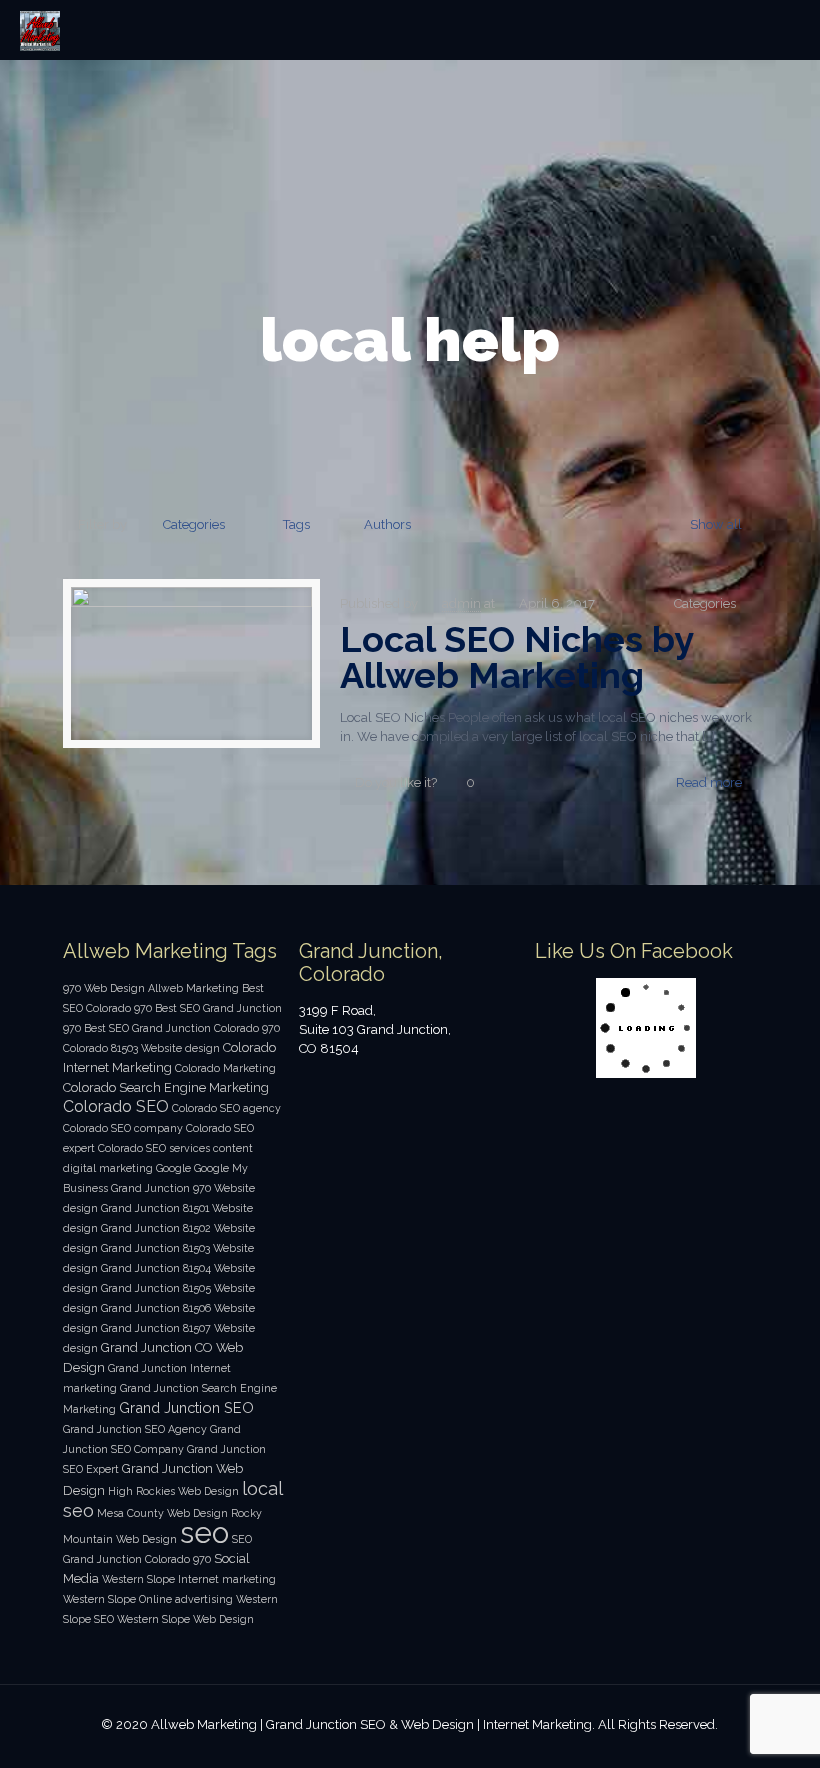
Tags (296, 524)
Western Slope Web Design (185, 1619)
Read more (709, 782)
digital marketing (108, 1168)
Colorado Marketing (225, 1068)
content (233, 1148)
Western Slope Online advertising (148, 1599)
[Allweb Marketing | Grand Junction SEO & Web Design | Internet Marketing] (40, 30)
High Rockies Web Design (173, 1491)
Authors (387, 524)
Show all (716, 524)
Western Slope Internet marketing (189, 1579)
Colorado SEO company (123, 1128)
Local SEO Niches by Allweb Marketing (516, 657)
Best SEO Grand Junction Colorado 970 (182, 1028)
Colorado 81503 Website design (141, 1048)
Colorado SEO (116, 1106)
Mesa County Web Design (162, 1513)
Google (173, 1168)
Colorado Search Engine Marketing (166, 1087)
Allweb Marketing (193, 988)
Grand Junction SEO (186, 1407)
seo (204, 1532)
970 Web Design (104, 988)
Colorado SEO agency (226, 1108)
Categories (194, 524)
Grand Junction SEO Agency (135, 1429)
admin (461, 603)
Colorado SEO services (154, 1148)
